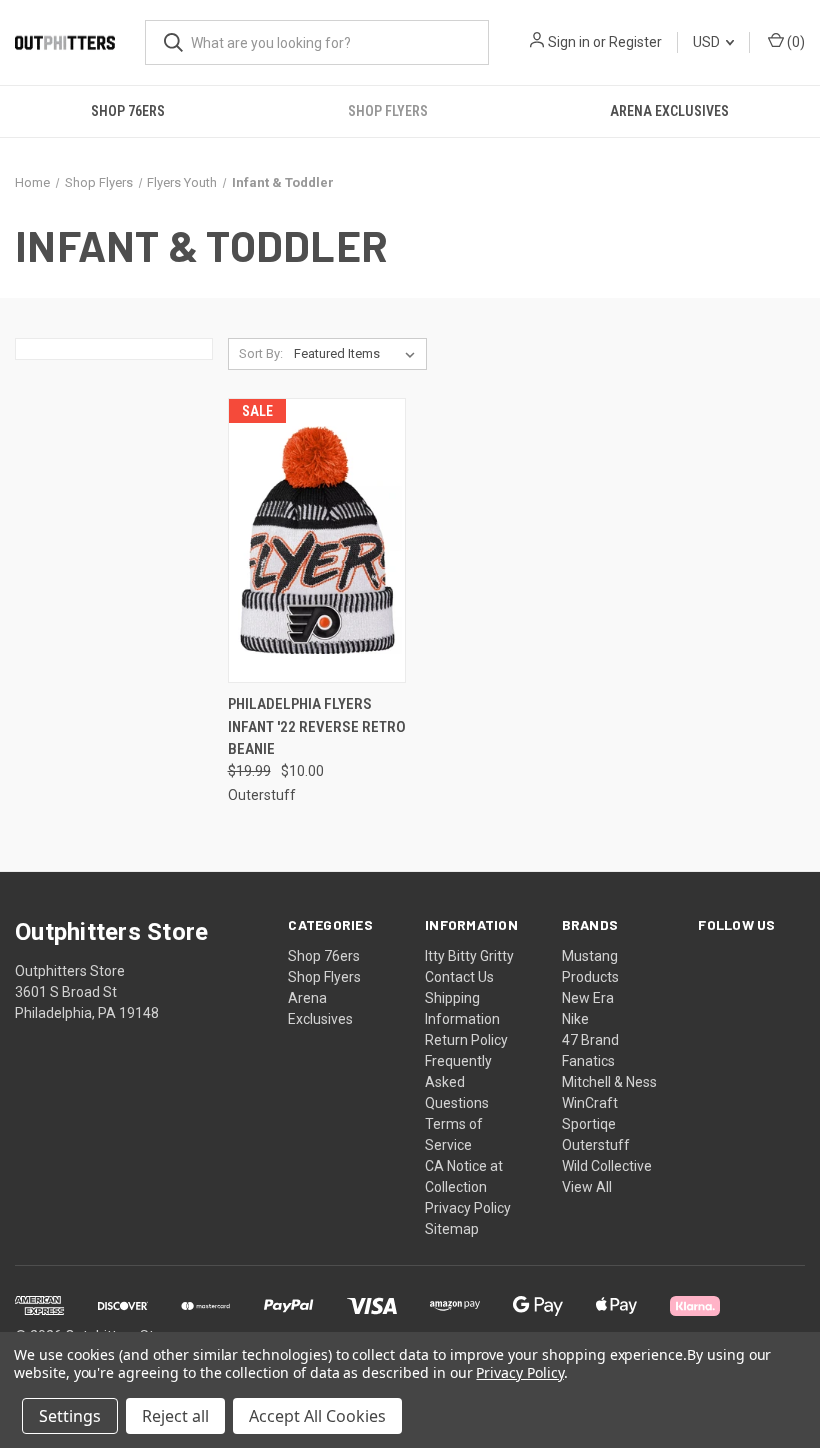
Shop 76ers (128, 111)
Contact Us (459, 977)
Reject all (175, 1416)
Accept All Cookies (317, 1416)
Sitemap (452, 1229)
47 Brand (590, 1040)
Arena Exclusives (669, 111)
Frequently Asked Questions (458, 1082)
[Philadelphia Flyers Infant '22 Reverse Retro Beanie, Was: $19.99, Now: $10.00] (317, 540)
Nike (575, 1019)
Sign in (569, 42)
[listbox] (358, 354)
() (794, 42)
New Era (588, 998)
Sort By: (261, 353)
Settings (70, 1416)
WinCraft (590, 1103)
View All (587, 1187)
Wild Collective (607, 1166)
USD (708, 42)
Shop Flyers (388, 111)
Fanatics (588, 1061)
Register (635, 42)
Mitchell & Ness (609, 1082)
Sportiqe (589, 1124)
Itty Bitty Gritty (469, 956)
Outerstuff (596, 1145)
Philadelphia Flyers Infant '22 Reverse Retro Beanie (317, 726)
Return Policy (466, 1040)
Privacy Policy (468, 1208)
